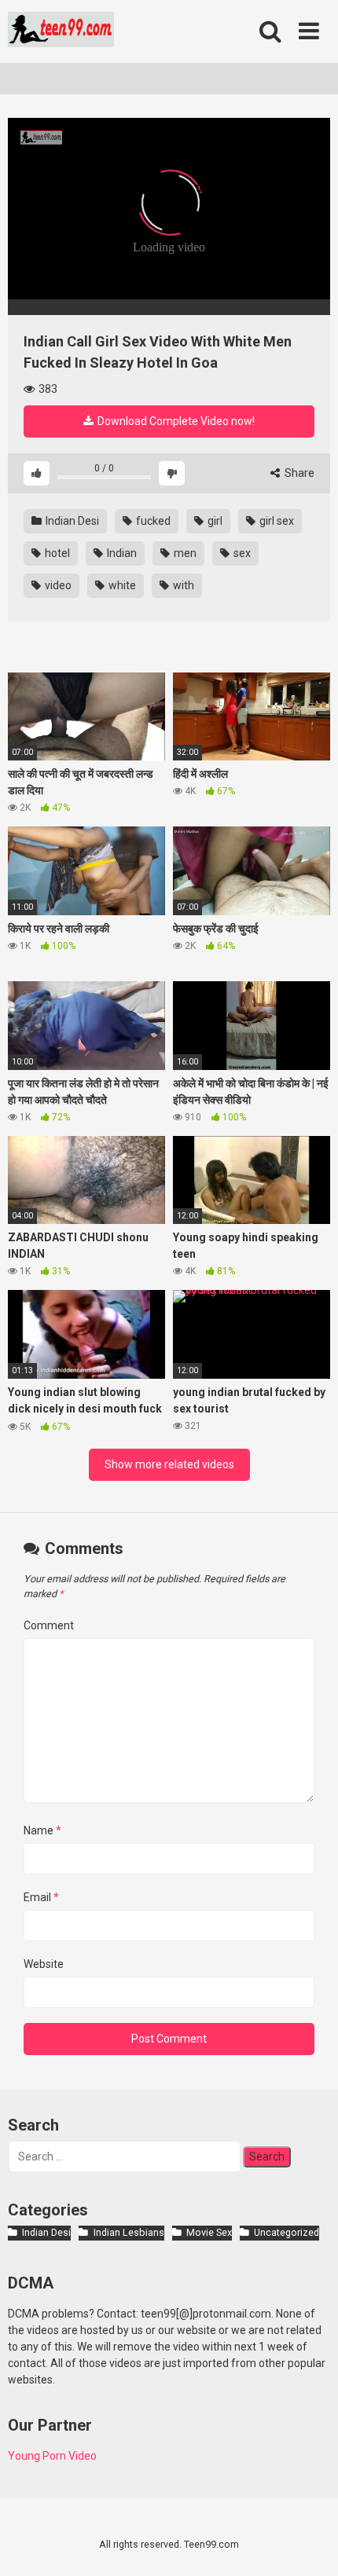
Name (42, 1830)
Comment (49, 1625)
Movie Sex (209, 2232)
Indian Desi (71, 521)
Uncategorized (287, 2232)
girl (214, 521)
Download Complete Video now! (175, 421)
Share (298, 473)
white (121, 585)
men (184, 553)
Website (44, 1964)
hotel (56, 553)
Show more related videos (169, 1464)
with (182, 585)
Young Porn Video (52, 2456)
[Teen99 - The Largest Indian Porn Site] (61, 32)
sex (241, 553)
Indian (121, 553)
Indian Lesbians (129, 2232)
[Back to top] (309, 2544)
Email (41, 1897)
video (57, 585)
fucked (152, 521)
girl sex (276, 521)
